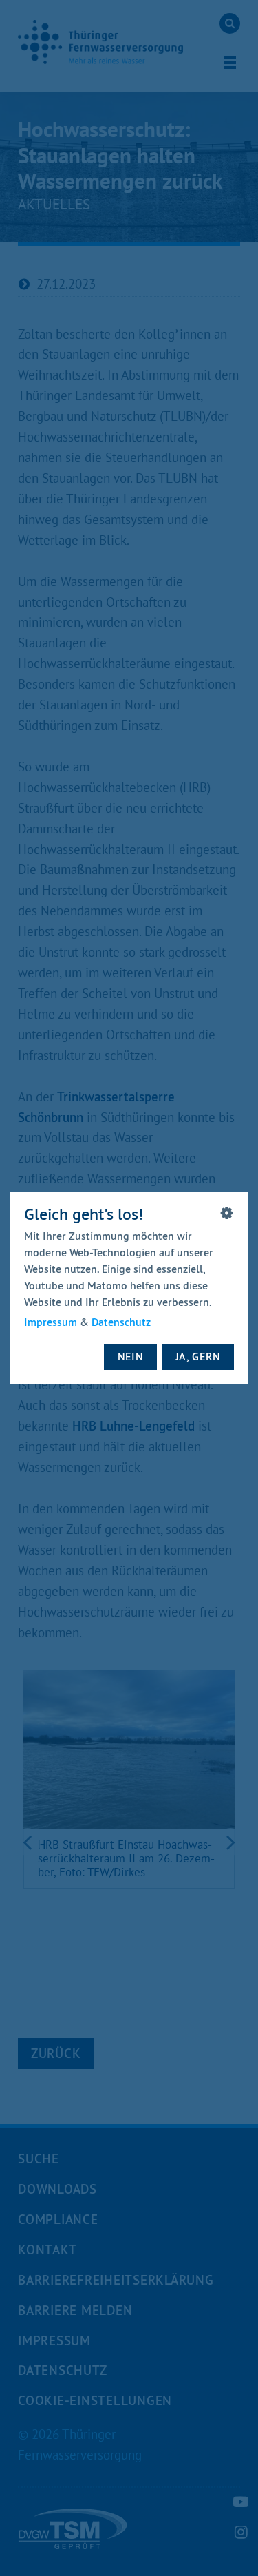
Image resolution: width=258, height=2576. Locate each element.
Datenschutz (121, 1322)
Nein (131, 1356)
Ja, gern (198, 1356)
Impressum (51, 1322)
